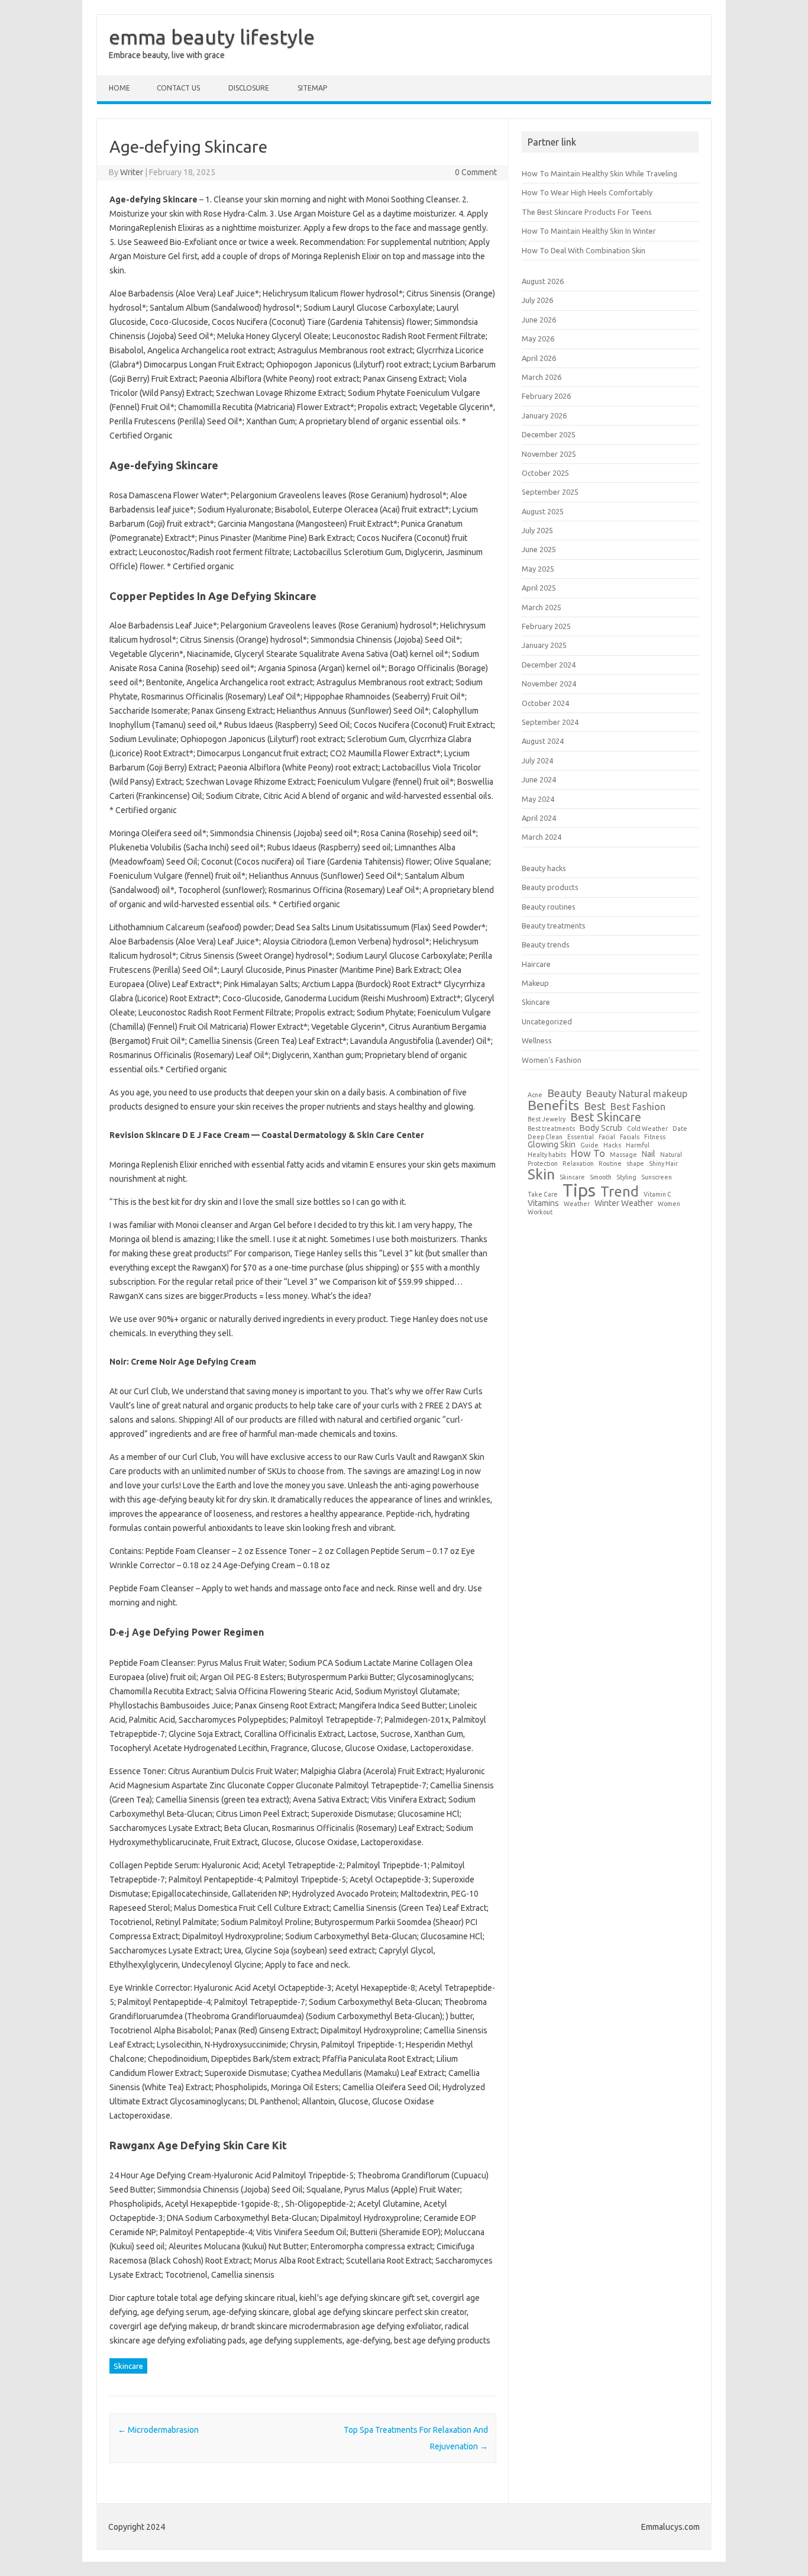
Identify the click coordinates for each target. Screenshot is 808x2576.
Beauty (564, 1093)
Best (595, 1106)
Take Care (543, 1194)
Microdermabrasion (158, 2430)
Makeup (535, 983)
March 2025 (542, 607)
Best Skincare (606, 1118)
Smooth (601, 1177)
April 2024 (539, 818)
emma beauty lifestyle (212, 37)
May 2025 (538, 569)
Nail (649, 1154)
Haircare (536, 964)
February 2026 (546, 396)
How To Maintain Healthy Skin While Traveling (599, 173)
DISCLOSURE (249, 88)
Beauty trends (546, 944)
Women (669, 1204)
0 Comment (476, 172)
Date (680, 1129)
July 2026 (537, 300)
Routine (610, 1164)
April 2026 (539, 358)
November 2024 (549, 684)
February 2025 (546, 626)
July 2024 (537, 760)
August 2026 (543, 281)
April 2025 (539, 588)
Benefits (553, 1105)
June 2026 (539, 320)
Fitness (655, 1137)
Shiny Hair (663, 1164)
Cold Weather (647, 1129)
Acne (535, 1095)
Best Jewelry (547, 1119)
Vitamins (543, 1203)
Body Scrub (601, 1128)
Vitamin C (657, 1194)
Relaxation (578, 1164)
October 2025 (545, 473)
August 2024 (543, 741)
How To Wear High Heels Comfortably (587, 192)
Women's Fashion (552, 1060)
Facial (607, 1137)
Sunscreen (657, 1177)
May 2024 (538, 799)
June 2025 (539, 549)
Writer (132, 172)
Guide (589, 1145)
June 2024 (539, 779)
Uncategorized (547, 1021)
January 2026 (544, 415)
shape (635, 1164)
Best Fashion (638, 1107)
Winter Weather (624, 1203)
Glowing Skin (552, 1144)
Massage (623, 1155)
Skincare (128, 2366)
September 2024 (550, 722)
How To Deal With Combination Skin (584, 250)
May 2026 (538, 338)
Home (119, 88)
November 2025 (549, 454)
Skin (541, 1174)
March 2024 (542, 837)
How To (588, 1153)
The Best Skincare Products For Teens (587, 212)
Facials (630, 1137)
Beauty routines (549, 907)
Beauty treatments (554, 926)
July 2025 (537, 530)
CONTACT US (178, 88)
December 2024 (549, 665)
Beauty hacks (544, 868)
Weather (577, 1204)
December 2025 (549, 434)
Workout (540, 1212)
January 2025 (544, 645)
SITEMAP (312, 88)
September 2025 (550, 492)
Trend (620, 1192)
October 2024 (545, 703)
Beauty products (550, 887)
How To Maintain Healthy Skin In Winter (589, 231)
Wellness (537, 1040)
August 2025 (543, 511)
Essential (581, 1137)
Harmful (638, 1145)
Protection (543, 1164)
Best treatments (551, 1129)
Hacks (612, 1145)
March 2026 (542, 377)
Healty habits (547, 1155)
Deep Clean (545, 1137)
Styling (626, 1177)
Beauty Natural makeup (637, 1094)
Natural (671, 1155)
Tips (579, 1190)
